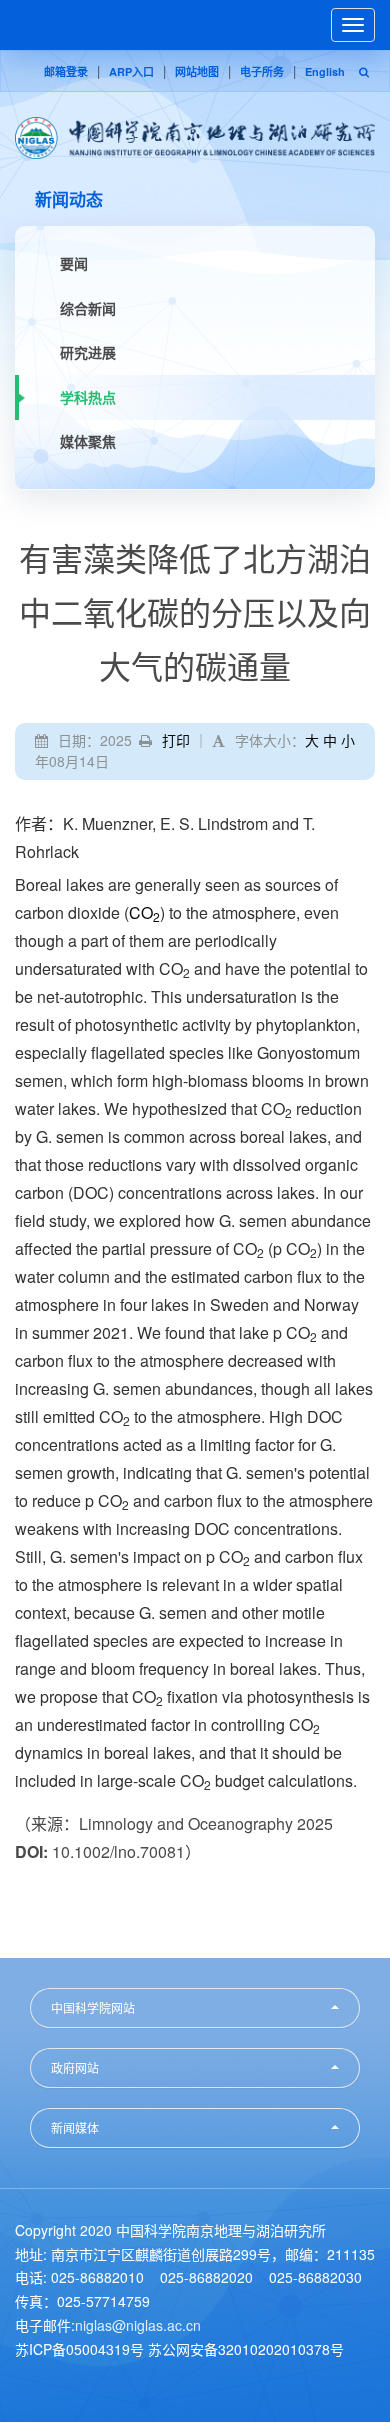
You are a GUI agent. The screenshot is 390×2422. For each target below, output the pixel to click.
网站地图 (197, 71)
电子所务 (262, 71)
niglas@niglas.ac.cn (138, 2325)
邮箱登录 (66, 71)
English (325, 71)
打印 (176, 740)
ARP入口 (131, 71)
